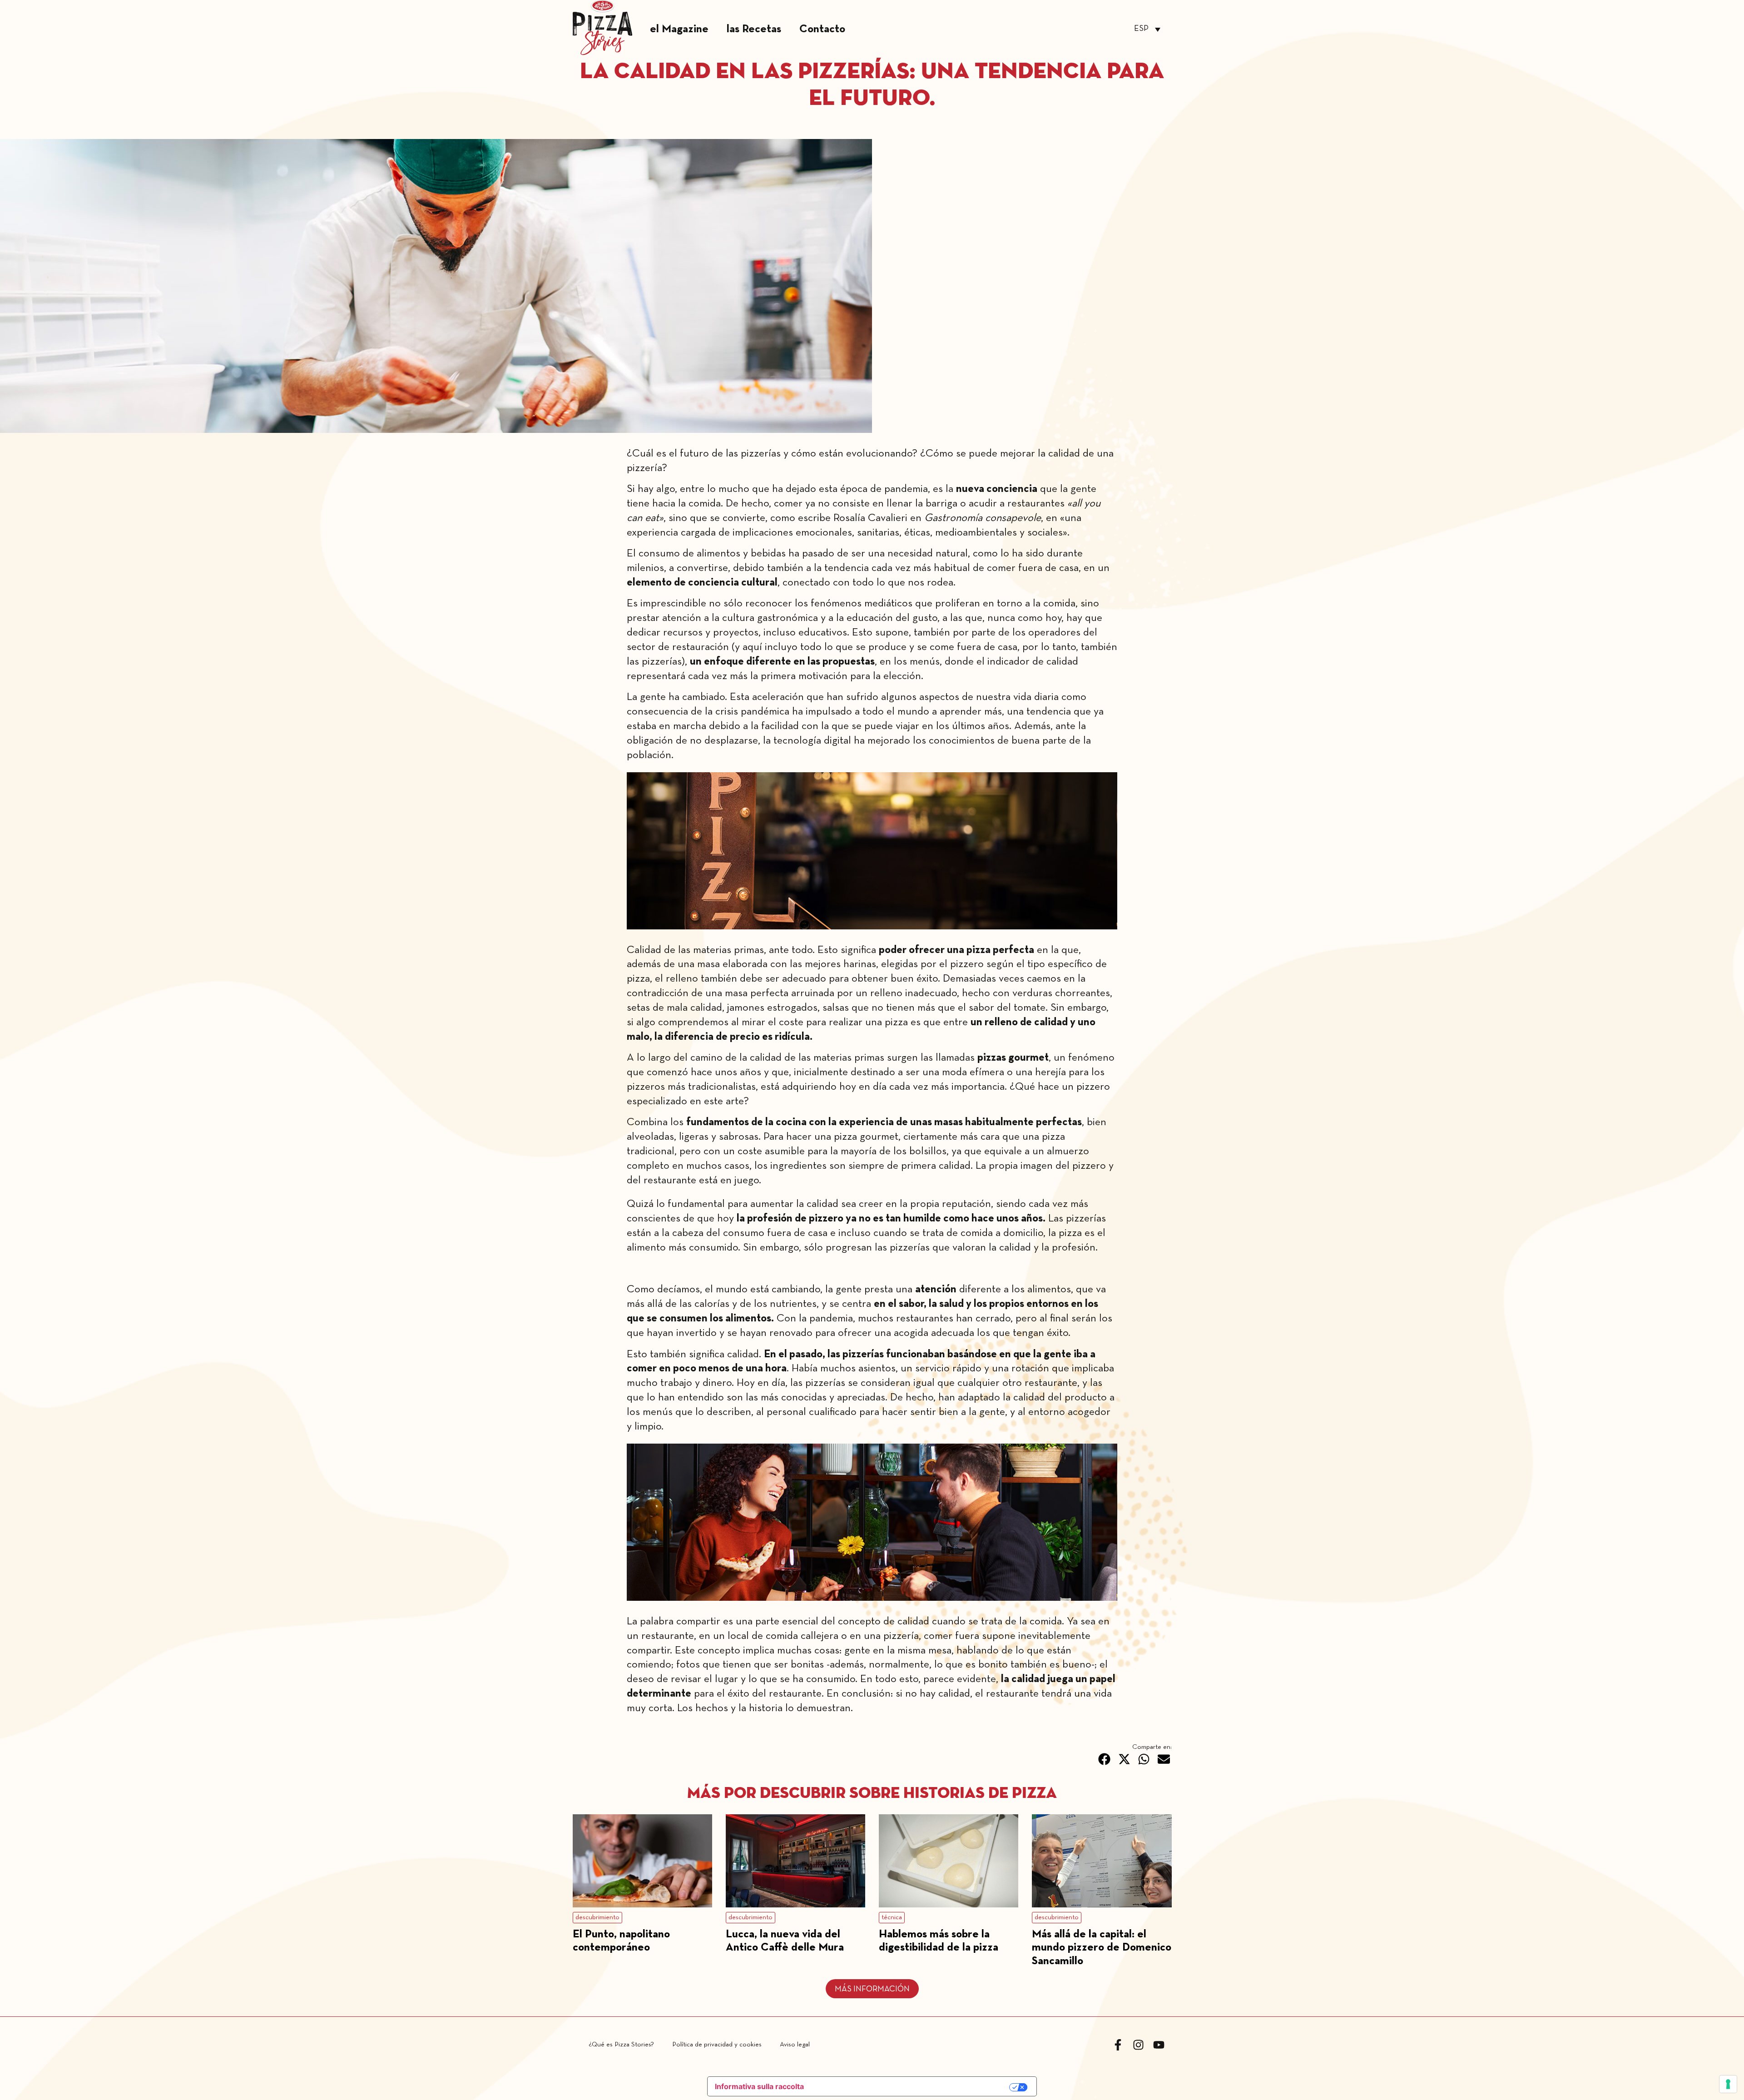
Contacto (822, 29)
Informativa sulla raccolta (759, 2086)
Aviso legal (795, 2045)
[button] (1105, 1759)
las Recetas (754, 29)
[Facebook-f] (1118, 2045)
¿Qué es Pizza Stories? (621, 2045)
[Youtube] (1159, 2045)
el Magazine (679, 29)
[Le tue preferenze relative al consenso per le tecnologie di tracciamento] (1728, 2084)
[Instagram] (1138, 2045)
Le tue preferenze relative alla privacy (912, 2087)
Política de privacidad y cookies (717, 2045)
